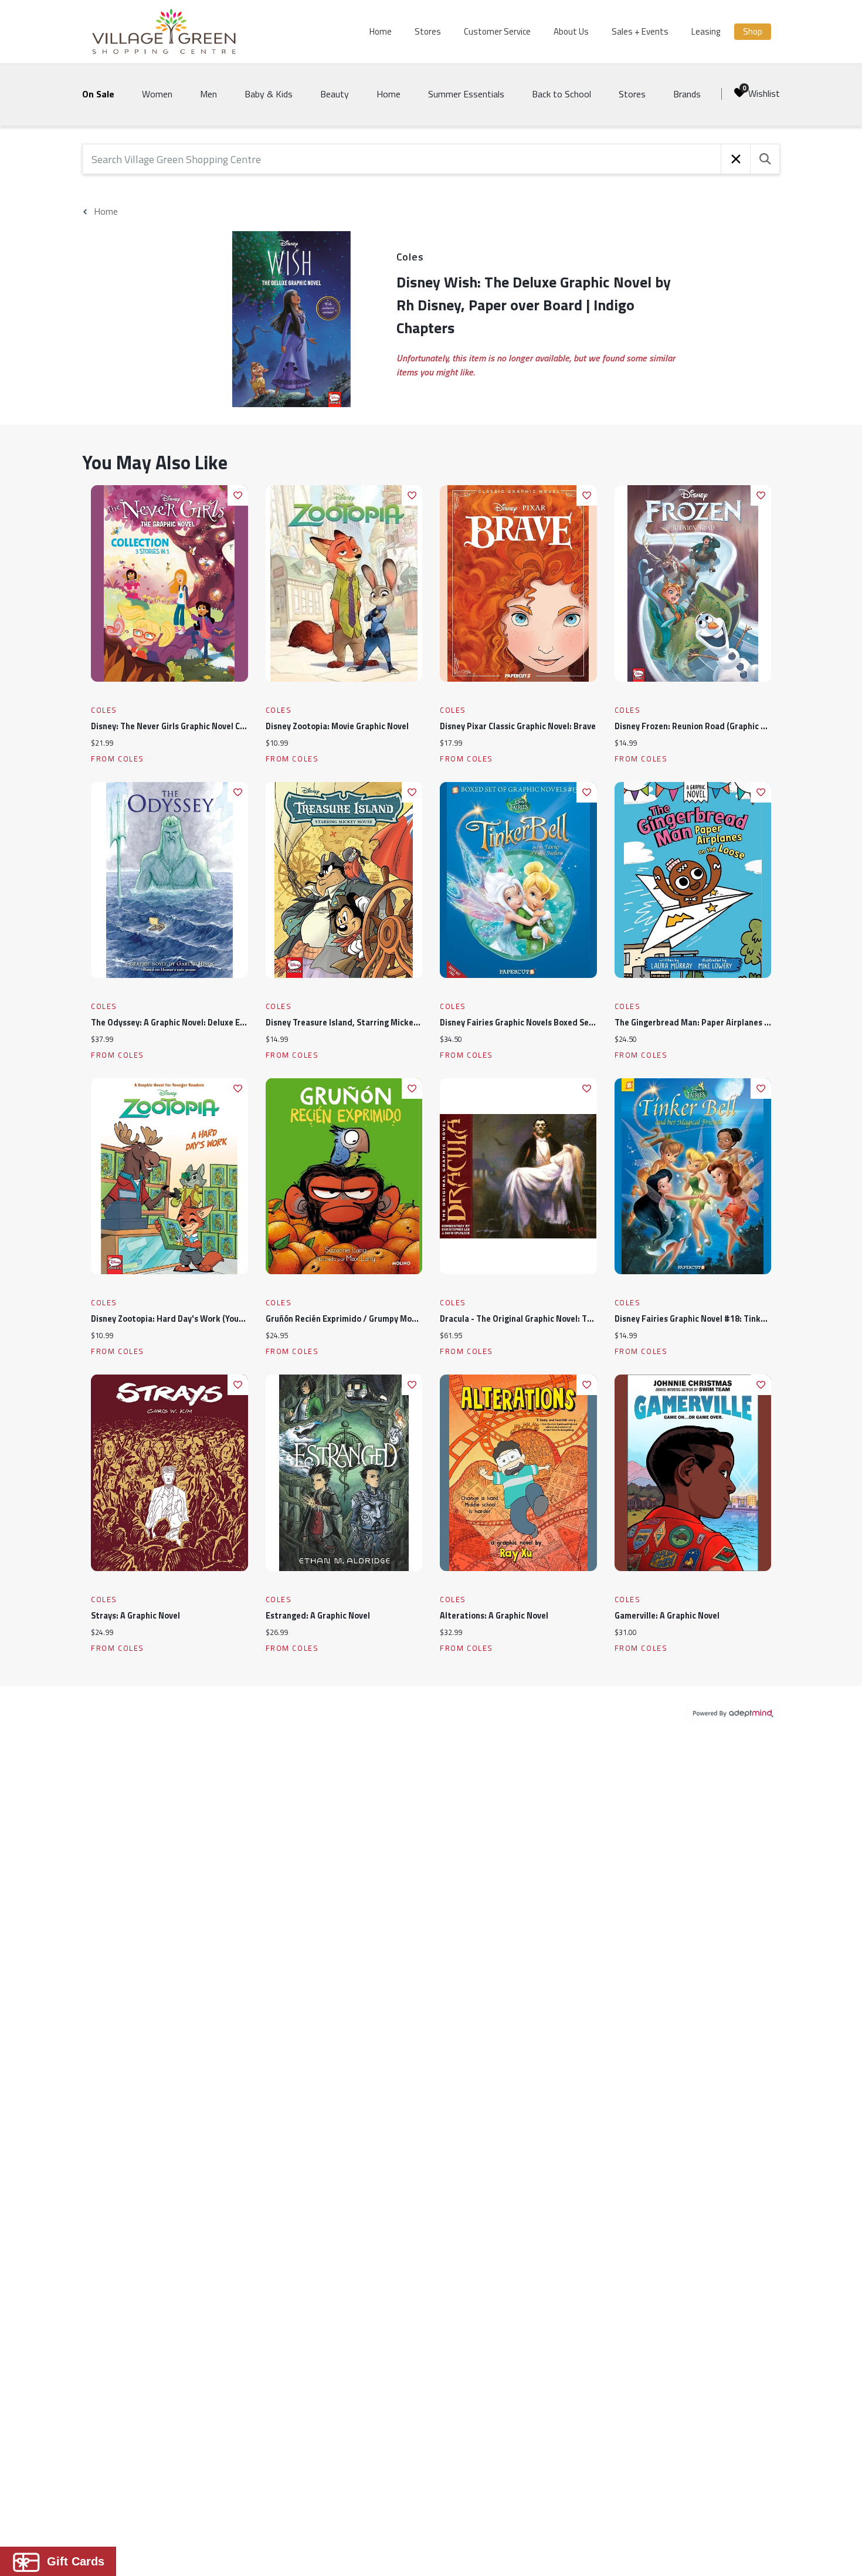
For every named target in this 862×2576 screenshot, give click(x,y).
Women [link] (157, 94)
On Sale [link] (98, 94)
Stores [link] (632, 94)
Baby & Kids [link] (269, 94)
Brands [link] (687, 94)
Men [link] (208, 94)
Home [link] (388, 94)
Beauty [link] (335, 94)
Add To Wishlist (238, 495)
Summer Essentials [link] (466, 94)
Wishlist (764, 93)
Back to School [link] (561, 94)
